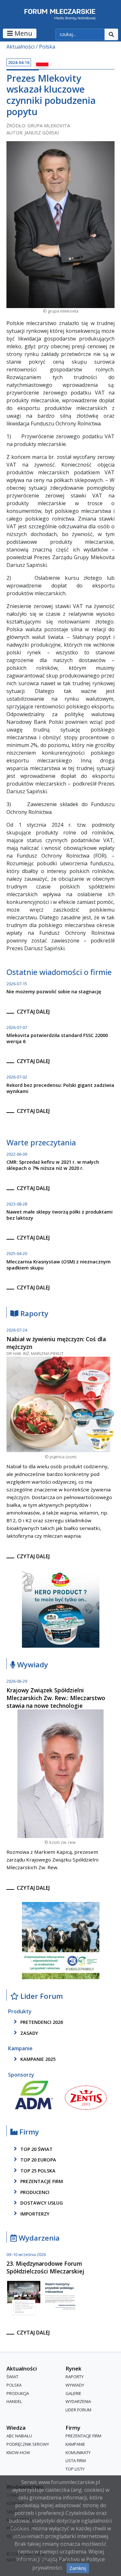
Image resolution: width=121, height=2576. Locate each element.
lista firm (76, 2461)
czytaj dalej (33, 1012)
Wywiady (32, 1665)
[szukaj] (111, 34)
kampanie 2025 (37, 2059)
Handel (14, 2401)
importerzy (34, 2214)
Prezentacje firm (41, 2182)
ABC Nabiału (19, 2436)
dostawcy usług (41, 2203)
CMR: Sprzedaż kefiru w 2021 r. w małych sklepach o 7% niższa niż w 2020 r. (53, 1165)
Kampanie (75, 2444)
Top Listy (75, 2469)
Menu (23, 33)
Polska (47, 47)
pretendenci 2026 (41, 2022)
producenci (34, 2192)
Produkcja (18, 2393)
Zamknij (78, 2568)
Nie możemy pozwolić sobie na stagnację (54, 992)
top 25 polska (37, 2171)
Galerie (73, 2393)
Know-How (18, 2453)
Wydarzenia (38, 2238)
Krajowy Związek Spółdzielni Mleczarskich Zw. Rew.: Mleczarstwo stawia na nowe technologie (56, 1698)
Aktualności (20, 47)
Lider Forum (78, 2410)
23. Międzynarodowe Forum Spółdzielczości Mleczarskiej (45, 2267)
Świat (12, 2377)
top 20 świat (36, 2149)
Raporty (33, 1314)
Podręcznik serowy (28, 2444)
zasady (29, 2033)
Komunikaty (78, 2453)
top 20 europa (38, 2160)
